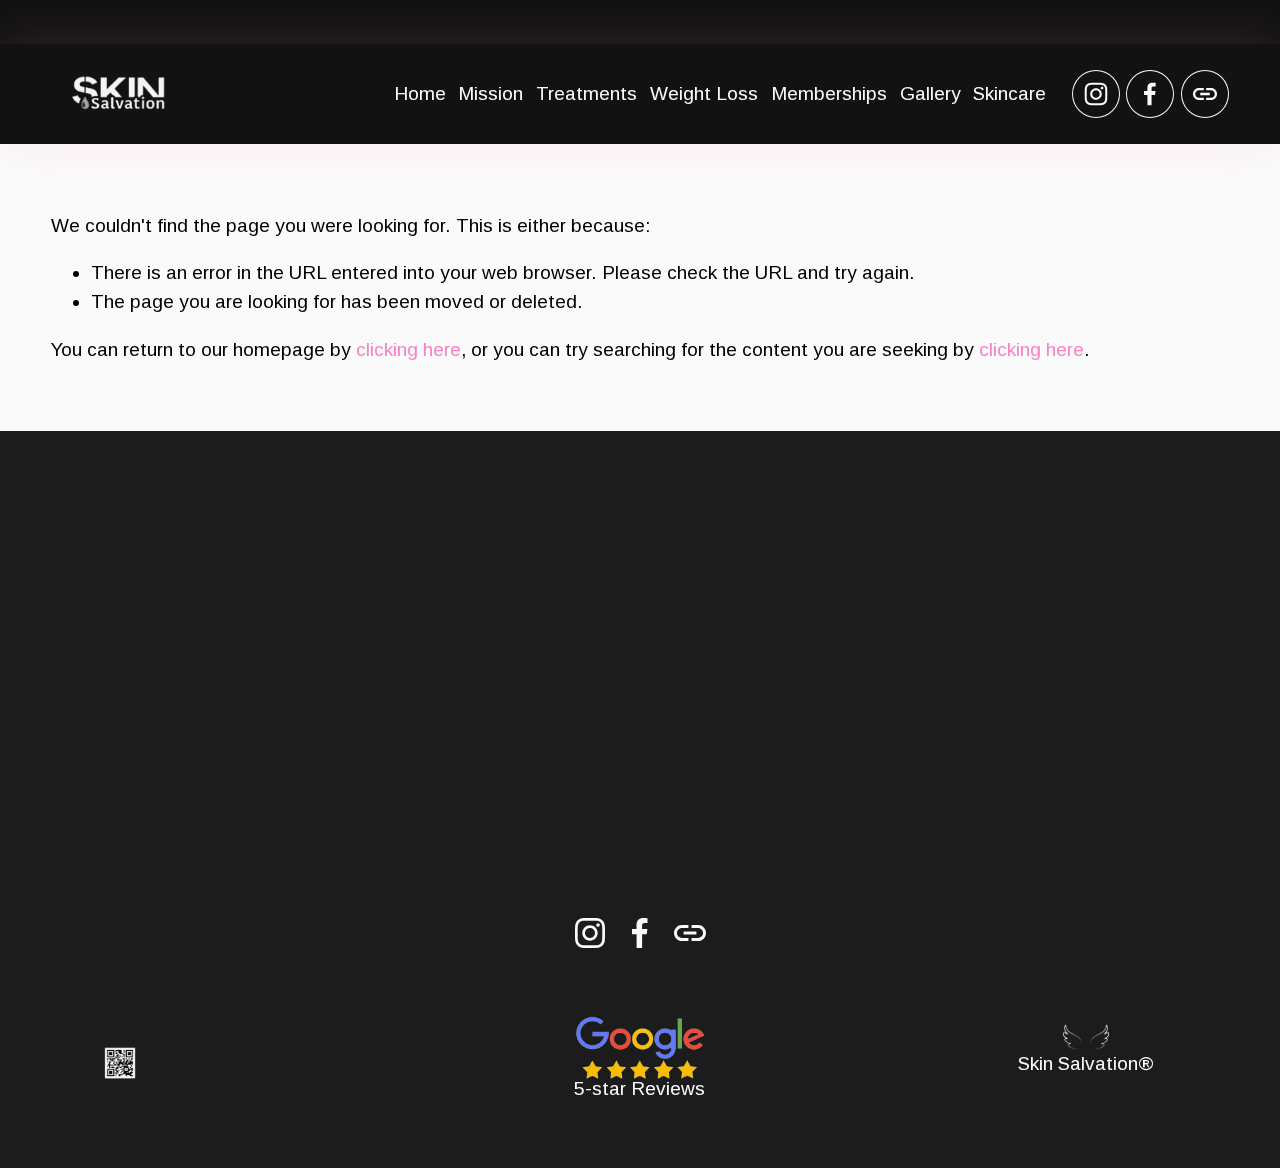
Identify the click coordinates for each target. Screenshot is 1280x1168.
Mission (490, 93)
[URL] (1205, 94)
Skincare (1009, 93)
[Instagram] (1096, 94)
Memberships (829, 93)
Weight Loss (704, 93)
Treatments (586, 93)
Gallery (930, 93)
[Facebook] (1150, 94)
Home (420, 93)
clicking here (408, 349)
